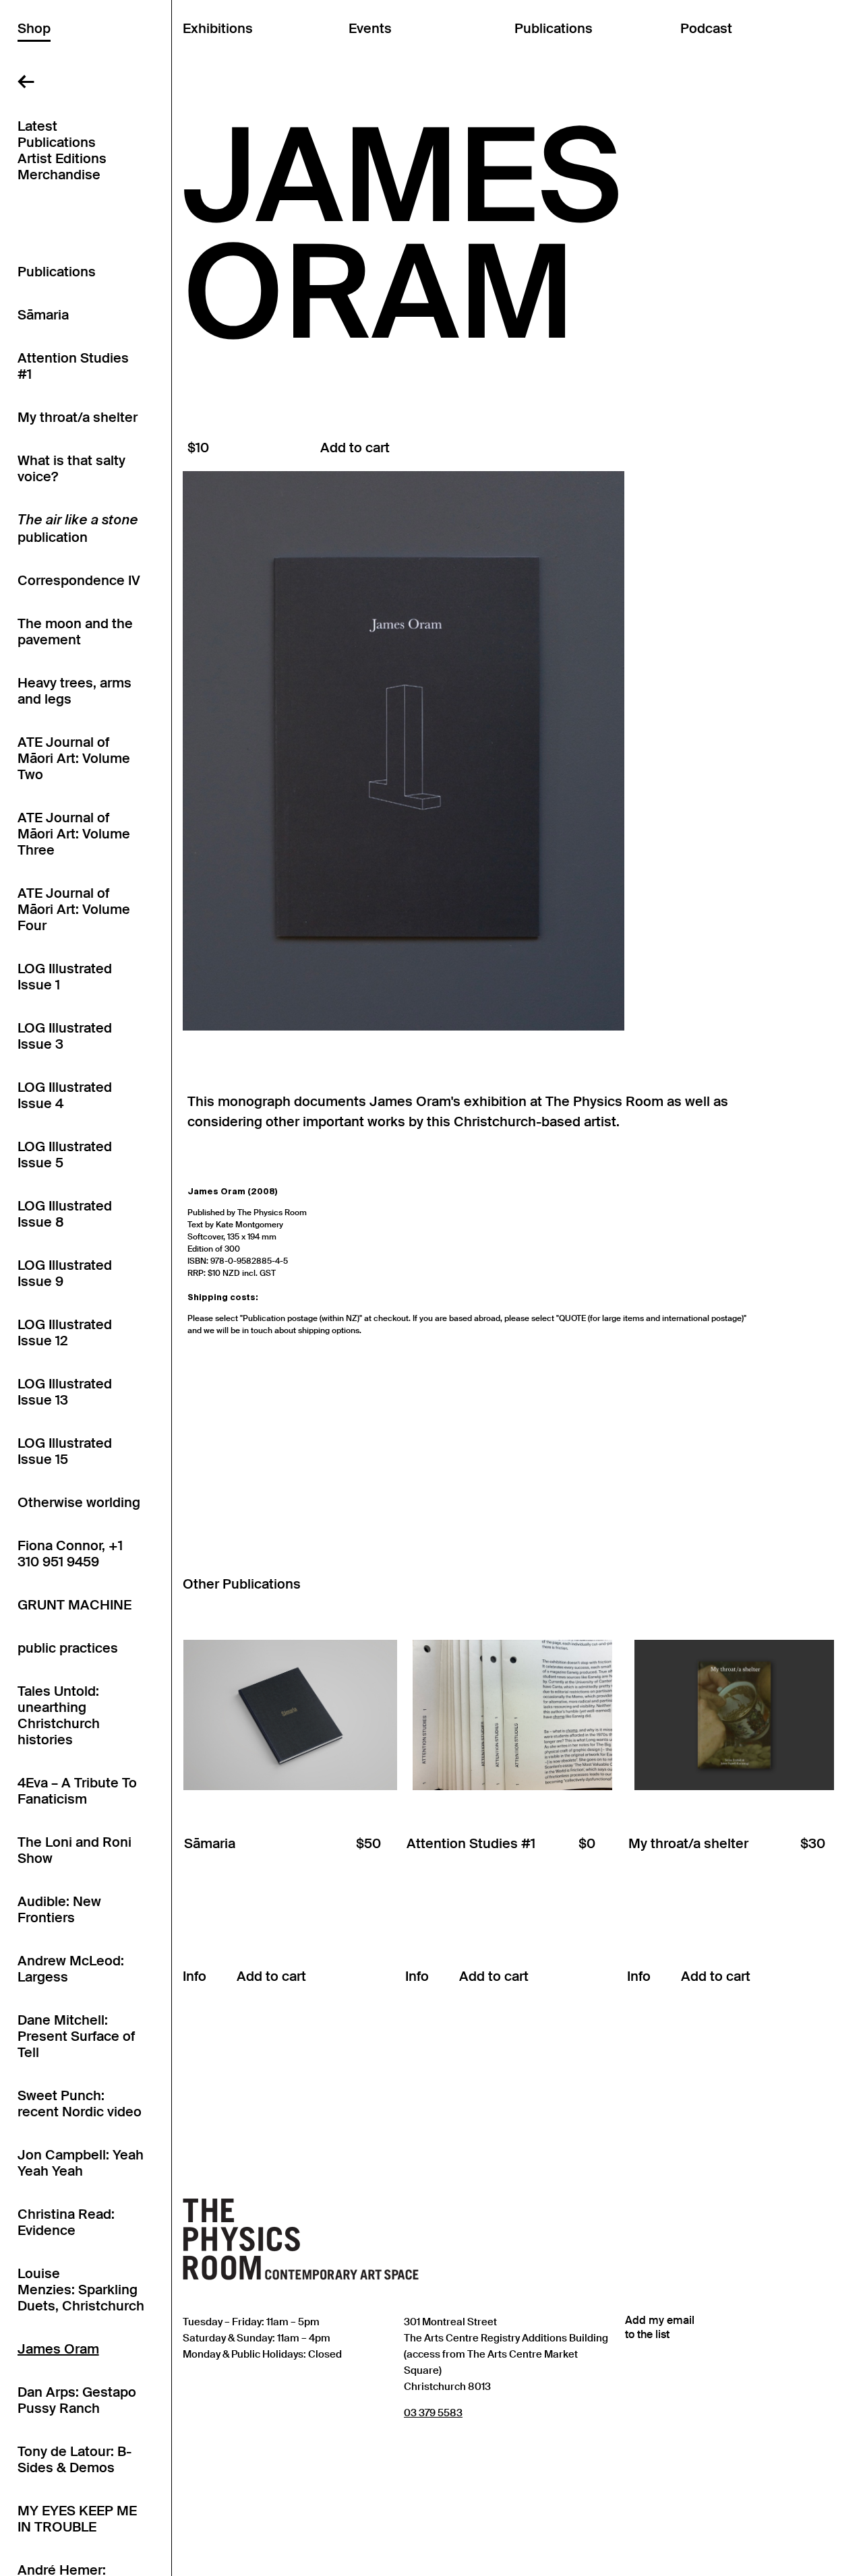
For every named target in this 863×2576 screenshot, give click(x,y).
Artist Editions (62, 158)
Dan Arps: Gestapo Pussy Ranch (77, 2400)
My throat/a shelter (78, 417)
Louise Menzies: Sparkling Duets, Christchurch (81, 2290)
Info (195, 1976)
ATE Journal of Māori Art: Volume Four (74, 909)
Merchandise (59, 175)
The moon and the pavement (75, 632)
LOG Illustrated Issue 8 (65, 1214)
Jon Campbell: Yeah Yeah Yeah (81, 2163)
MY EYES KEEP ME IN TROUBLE (77, 2519)
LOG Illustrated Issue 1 (65, 977)
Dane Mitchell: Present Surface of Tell (76, 2036)
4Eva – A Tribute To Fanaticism (77, 1791)
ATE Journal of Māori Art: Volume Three (74, 834)
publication (78, 530)
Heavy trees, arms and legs (75, 691)
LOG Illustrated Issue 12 (65, 1332)
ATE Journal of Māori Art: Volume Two (74, 758)
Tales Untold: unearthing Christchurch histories (59, 1715)
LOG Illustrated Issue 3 (65, 1036)
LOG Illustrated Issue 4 (65, 1095)
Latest (37, 126)
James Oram (58, 2349)
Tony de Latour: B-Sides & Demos (75, 2459)
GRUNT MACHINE (75, 1605)
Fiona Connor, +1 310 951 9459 (70, 1554)
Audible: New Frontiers (59, 1909)
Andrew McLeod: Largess (71, 1969)
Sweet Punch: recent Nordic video (80, 2104)
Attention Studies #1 (73, 366)
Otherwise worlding (79, 1502)
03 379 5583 (433, 2413)
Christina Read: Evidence (66, 2222)
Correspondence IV (79, 580)
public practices (68, 1648)
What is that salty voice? (71, 468)
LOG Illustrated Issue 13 (65, 1392)
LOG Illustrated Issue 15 (65, 1451)
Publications (57, 142)
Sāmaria (43, 315)
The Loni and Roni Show (75, 1850)
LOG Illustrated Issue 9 (65, 1273)
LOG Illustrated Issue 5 (65, 1155)
